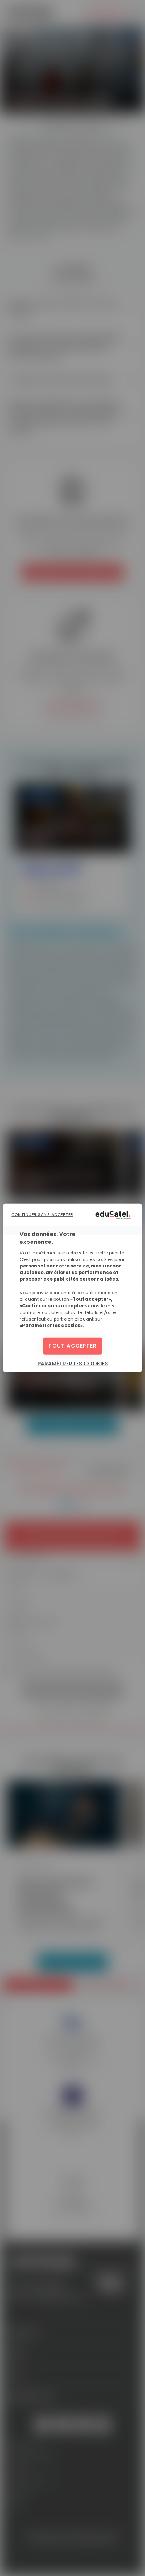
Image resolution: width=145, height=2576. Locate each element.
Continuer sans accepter (42, 1215)
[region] (72, 1288)
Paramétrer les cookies (73, 1364)
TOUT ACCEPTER (72, 1346)
